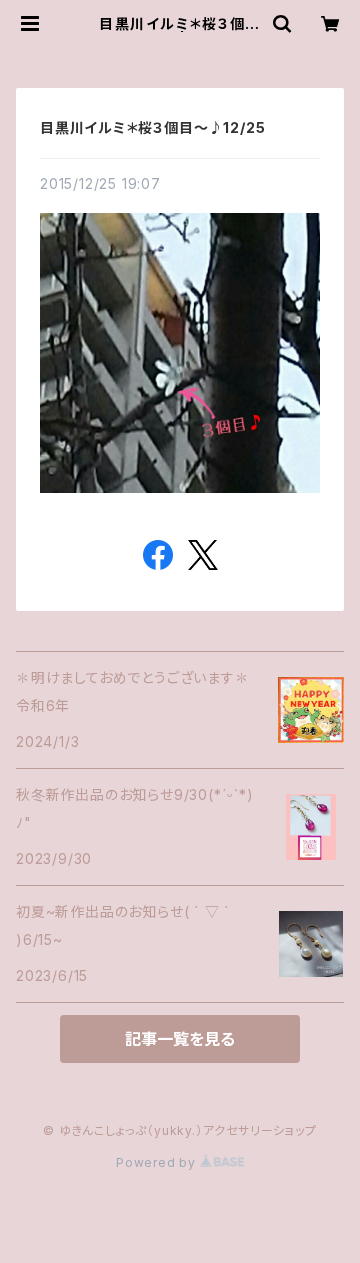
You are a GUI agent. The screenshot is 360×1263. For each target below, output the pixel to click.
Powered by (158, 1162)
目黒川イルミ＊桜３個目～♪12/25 (152, 127)
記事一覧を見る (180, 1039)
